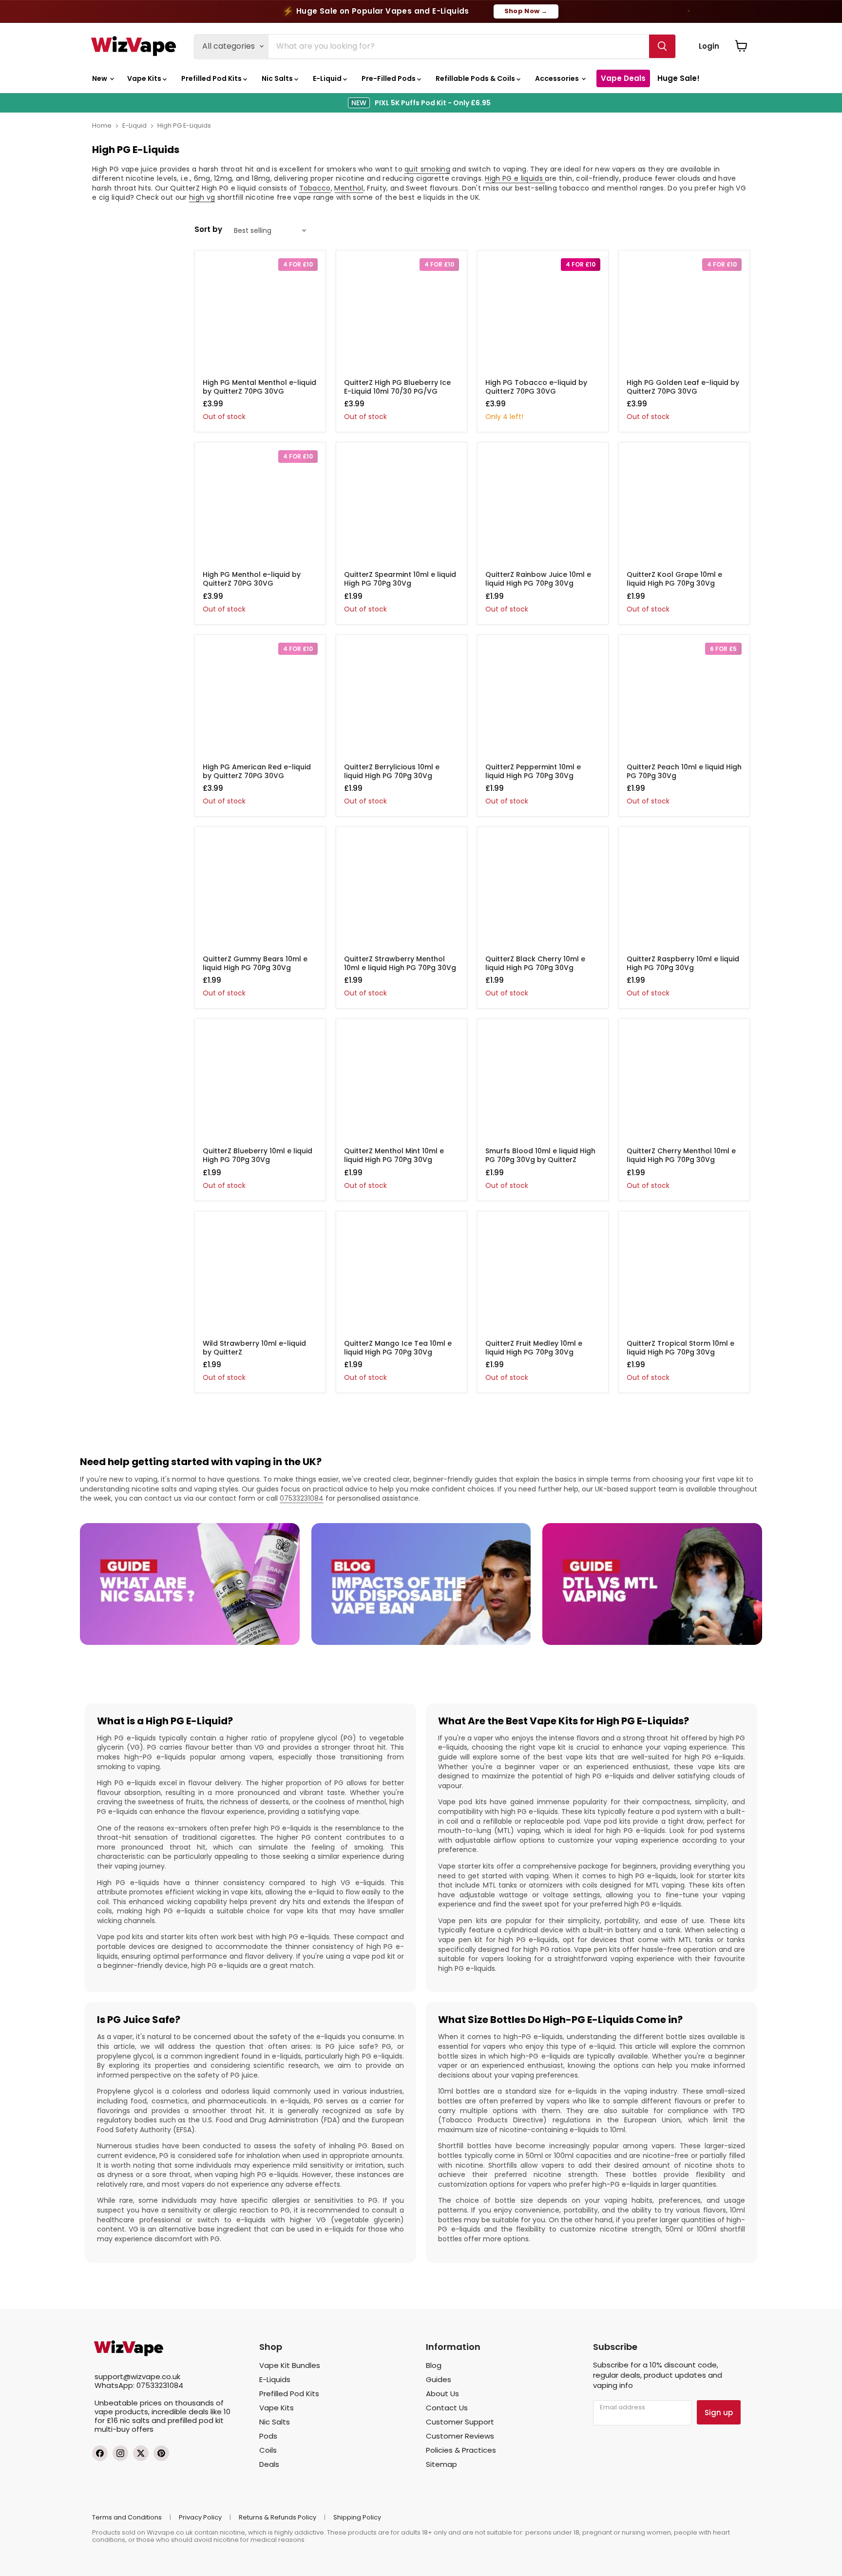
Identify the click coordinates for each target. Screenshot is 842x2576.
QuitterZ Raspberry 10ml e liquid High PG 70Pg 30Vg (683, 963)
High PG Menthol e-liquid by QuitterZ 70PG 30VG (252, 579)
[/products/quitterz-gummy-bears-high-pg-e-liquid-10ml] (260, 892)
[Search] (662, 46)
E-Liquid (328, 78)
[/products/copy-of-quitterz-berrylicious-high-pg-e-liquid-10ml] (402, 700)
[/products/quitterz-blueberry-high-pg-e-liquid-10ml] (260, 1084)
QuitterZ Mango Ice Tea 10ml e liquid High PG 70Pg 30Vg (398, 1348)
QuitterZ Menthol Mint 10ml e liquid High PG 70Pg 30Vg (394, 1155)
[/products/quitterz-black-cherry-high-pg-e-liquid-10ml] (543, 892)
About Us (442, 2394)
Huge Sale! (679, 78)
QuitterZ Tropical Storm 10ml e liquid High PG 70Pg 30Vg (680, 1348)
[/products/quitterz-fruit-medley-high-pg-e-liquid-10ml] (543, 1277)
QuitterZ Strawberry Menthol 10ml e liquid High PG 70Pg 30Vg (400, 963)
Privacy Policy (200, 2517)
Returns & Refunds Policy (277, 2517)
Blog (434, 2365)
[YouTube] (161, 2453)
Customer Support (460, 2422)
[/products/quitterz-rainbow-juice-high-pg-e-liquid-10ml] (543, 508)
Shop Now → (526, 11)
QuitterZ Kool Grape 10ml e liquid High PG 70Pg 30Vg (674, 579)
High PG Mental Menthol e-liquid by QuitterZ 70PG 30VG (259, 387)
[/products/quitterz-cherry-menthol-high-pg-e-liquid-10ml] (684, 1084)
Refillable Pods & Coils (476, 78)
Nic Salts (278, 78)
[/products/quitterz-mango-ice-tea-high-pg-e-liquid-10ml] (402, 1277)
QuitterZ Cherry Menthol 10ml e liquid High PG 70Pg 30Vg (681, 1155)
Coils (268, 2450)
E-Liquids (275, 2379)
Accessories (558, 78)
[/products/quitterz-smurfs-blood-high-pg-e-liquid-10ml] (543, 1084)
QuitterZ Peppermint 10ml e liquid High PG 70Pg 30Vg (533, 771)
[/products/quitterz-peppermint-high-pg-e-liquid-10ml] (543, 700)
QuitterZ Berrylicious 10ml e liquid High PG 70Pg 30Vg (392, 771)
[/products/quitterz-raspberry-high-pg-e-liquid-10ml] (684, 892)
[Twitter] (141, 2453)
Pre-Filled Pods (389, 78)
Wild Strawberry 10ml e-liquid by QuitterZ (254, 1348)
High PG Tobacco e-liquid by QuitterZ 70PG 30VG (536, 387)
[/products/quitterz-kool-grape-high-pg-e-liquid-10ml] (684, 508)
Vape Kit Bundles (290, 2365)
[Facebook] (100, 2453)
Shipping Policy (357, 2517)
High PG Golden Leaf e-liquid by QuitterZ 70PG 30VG (683, 387)
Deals (269, 2464)
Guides (439, 2379)
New (100, 78)
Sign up (719, 2413)
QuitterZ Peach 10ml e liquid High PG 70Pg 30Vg (684, 771)
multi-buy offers (124, 2429)
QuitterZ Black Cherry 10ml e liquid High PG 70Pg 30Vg (535, 963)
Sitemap (441, 2464)
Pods (268, 2436)
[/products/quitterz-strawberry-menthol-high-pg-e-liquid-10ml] (402, 892)
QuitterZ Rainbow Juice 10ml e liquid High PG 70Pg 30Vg (538, 579)
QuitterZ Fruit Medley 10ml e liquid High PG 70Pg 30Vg (534, 1348)
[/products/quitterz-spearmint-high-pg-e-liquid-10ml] (402, 508)
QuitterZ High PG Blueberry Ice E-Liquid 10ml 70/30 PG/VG (397, 387)
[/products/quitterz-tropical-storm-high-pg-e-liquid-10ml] (684, 1277)
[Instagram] (120, 2453)
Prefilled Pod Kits (212, 78)
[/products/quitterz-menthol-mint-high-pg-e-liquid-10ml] (402, 1084)
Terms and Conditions (127, 2517)
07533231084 (302, 1498)
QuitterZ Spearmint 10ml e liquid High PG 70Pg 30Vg (400, 579)
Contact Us (447, 2408)
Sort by (208, 229)
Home (102, 125)
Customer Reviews (460, 2436)
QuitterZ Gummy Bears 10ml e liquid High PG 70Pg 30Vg (255, 963)
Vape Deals (623, 78)
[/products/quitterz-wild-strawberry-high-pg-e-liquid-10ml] (260, 1277)
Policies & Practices (461, 2450)
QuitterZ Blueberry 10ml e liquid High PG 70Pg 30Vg (258, 1155)
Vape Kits (145, 78)
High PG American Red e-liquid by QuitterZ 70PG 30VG (257, 771)
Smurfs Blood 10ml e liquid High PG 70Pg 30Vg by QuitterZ (540, 1155)
